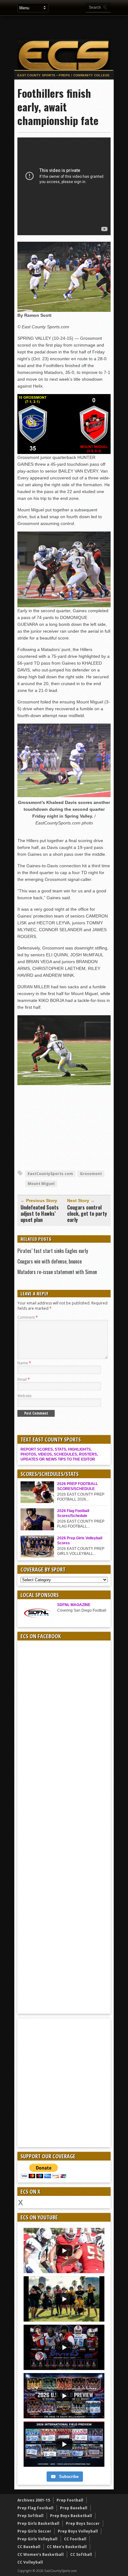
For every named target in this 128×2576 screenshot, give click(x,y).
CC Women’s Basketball (41, 2554)
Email (24, 1379)
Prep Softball (30, 2516)
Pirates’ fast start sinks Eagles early (53, 1251)
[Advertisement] (71, 27)
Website (25, 1396)
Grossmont (91, 1174)
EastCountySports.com (50, 1174)
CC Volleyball (30, 2562)
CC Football (75, 2539)
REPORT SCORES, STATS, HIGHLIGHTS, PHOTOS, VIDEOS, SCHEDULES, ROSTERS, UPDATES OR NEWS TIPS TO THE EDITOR (59, 1454)
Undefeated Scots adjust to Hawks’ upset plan (40, 1214)
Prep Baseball (74, 2508)
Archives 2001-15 (34, 2500)
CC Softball (81, 2554)
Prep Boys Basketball (71, 2516)
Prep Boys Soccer (83, 2523)
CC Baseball (29, 2547)
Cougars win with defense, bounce (50, 1261)
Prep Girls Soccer (34, 2531)
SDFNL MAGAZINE (74, 1605)
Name (24, 1363)
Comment (28, 1317)
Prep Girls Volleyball (37, 2539)
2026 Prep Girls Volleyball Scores (80, 1541)
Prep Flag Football (35, 2508)
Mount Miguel (41, 1184)
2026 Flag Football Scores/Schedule (73, 1513)
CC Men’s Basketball (67, 2547)
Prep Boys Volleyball (78, 2531)
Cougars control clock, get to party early (87, 1214)
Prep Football (70, 2500)
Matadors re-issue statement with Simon (57, 1272)
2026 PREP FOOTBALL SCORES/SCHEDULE (78, 1486)
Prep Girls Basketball (38, 2523)
